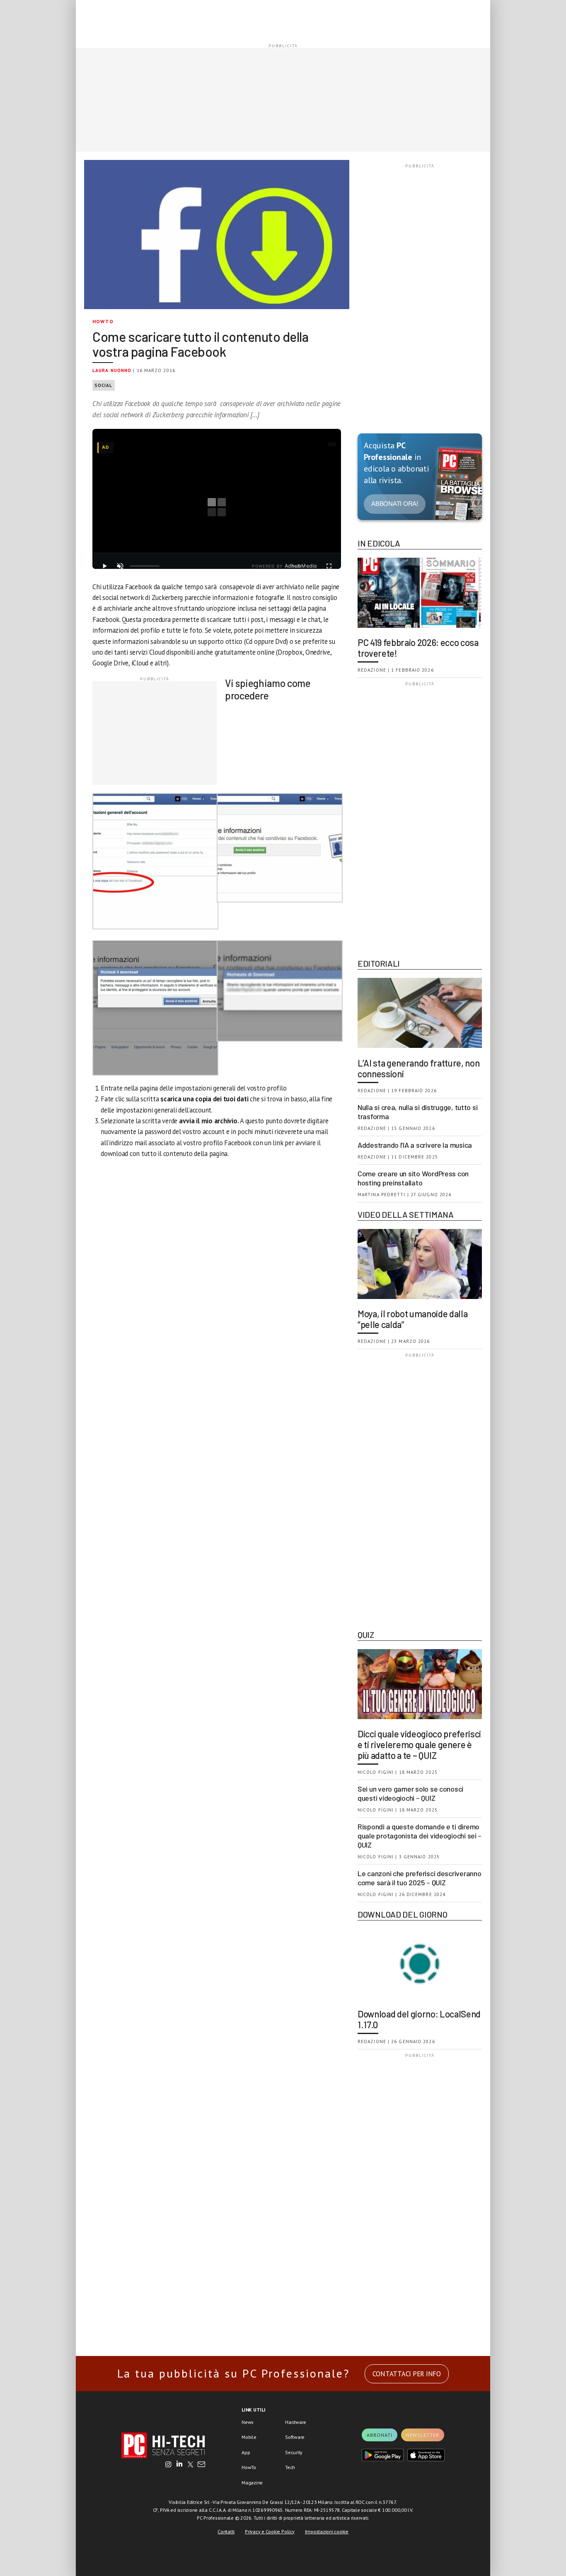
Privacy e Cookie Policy (270, 2531)
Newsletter (423, 2435)
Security (294, 2452)
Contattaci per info (407, 2374)
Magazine (252, 2483)
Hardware (296, 2422)
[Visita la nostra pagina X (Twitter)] (190, 2465)
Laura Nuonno (112, 370)
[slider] (145, 566)
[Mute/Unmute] (120, 566)
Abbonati (380, 2435)
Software (295, 2437)
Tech (290, 2467)
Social (104, 385)
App (246, 2452)
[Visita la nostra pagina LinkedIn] (179, 2465)
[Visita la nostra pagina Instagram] (168, 2465)
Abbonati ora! (395, 504)
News (248, 2422)
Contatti (226, 2531)
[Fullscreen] (329, 566)
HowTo (103, 321)
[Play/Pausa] (104, 566)
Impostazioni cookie (327, 2531)
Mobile (249, 2437)
